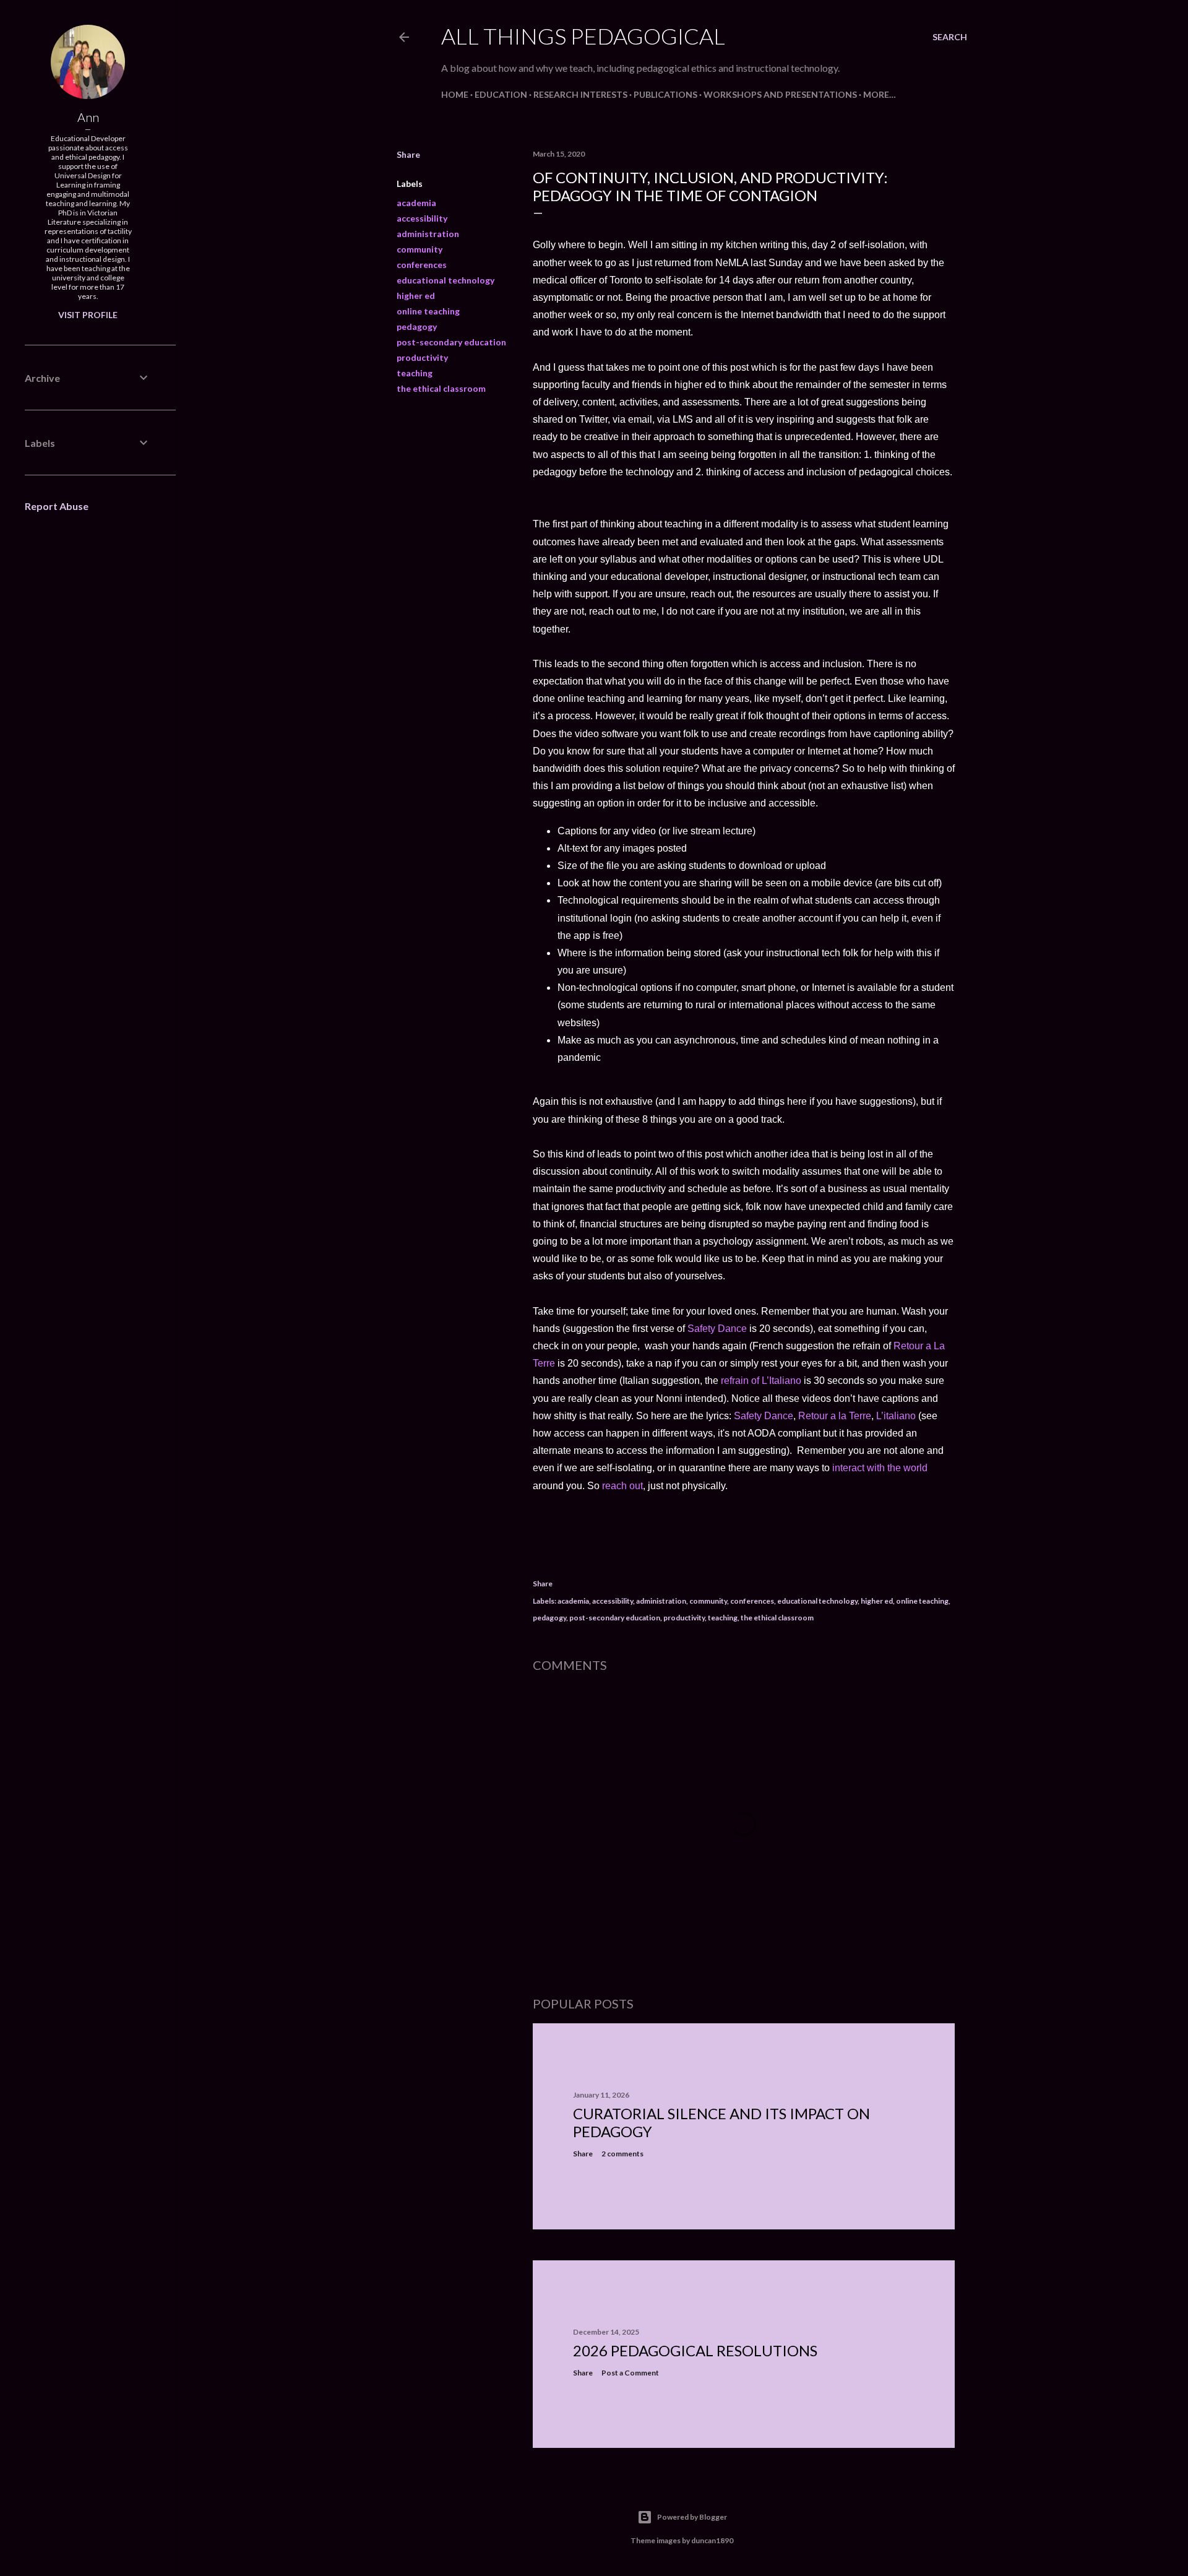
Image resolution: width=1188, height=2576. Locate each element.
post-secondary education (451, 342)
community (420, 249)
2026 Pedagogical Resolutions (695, 2350)
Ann (88, 117)
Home (455, 94)
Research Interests (580, 94)
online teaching (428, 311)
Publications (665, 94)
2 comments (622, 2154)
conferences (422, 265)
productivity (422, 357)
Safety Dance (716, 1329)
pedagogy (417, 326)
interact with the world (880, 1468)
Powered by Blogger (692, 2517)
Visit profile (88, 315)
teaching (415, 373)
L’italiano (896, 1416)
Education (501, 94)
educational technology (445, 280)
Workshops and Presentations (780, 94)
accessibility (422, 218)
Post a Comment (630, 2373)
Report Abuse (57, 506)
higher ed (416, 296)
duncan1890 (712, 2540)
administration (428, 234)
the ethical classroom (441, 388)
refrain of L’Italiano (762, 1381)
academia (416, 203)
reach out (622, 1486)
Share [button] (408, 154)
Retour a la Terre (835, 1416)
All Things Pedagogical (583, 36)
